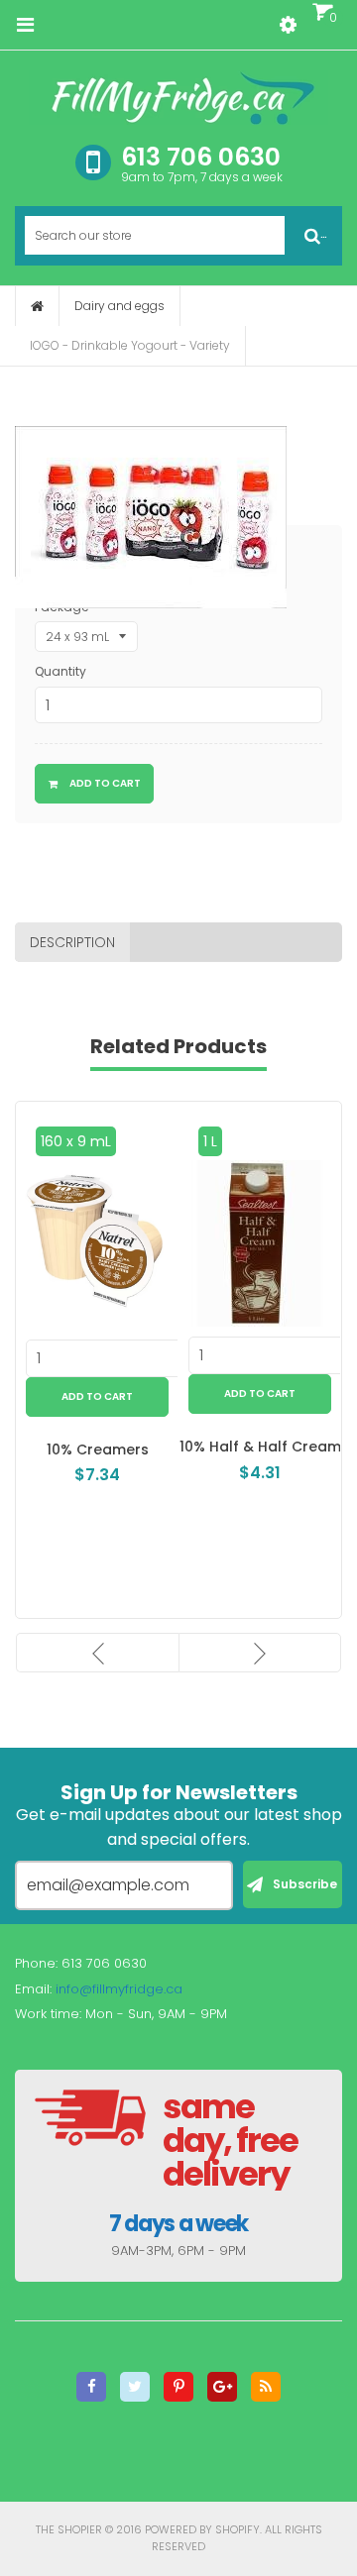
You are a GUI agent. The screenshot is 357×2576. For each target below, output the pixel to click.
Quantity (60, 671)
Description (72, 942)
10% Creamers (98, 1449)
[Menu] (25, 25)
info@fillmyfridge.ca (119, 1989)
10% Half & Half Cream (260, 1447)
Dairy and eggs (119, 306)
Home (37, 306)
